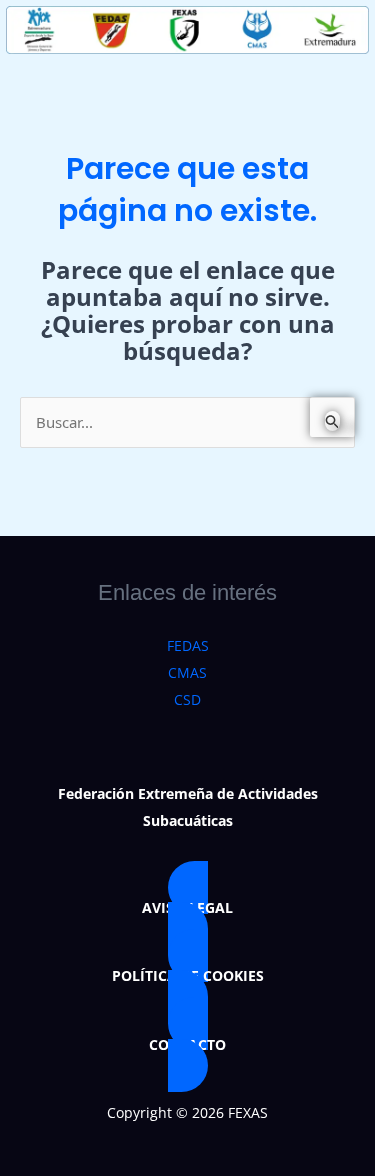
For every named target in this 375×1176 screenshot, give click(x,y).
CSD (187, 699)
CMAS (187, 672)
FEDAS (188, 645)
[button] (187, 908)
